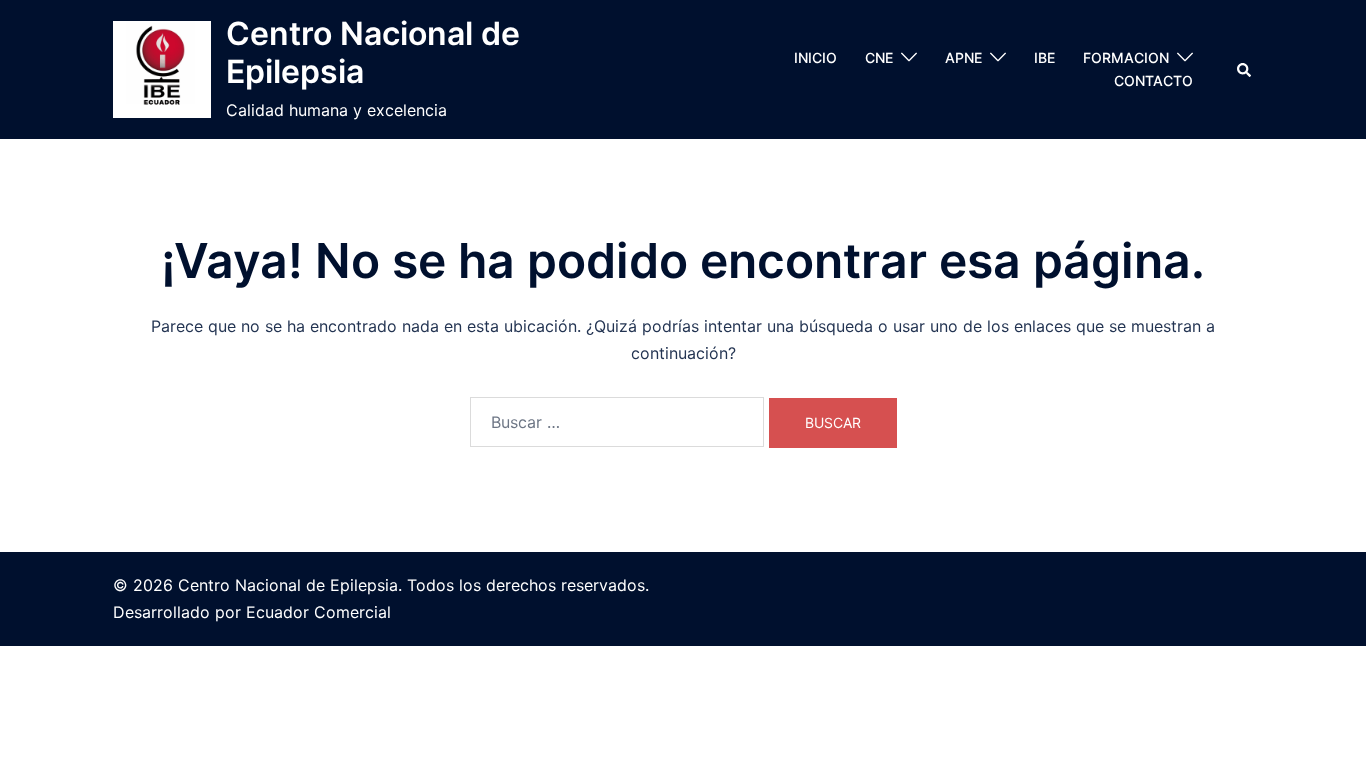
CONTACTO (1153, 80)
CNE (879, 57)
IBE (1044, 57)
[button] (1245, 69)
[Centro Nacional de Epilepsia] (162, 70)
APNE (963, 57)
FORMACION (1126, 57)
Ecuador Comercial (318, 612)
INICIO (815, 57)
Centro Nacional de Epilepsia (373, 52)
